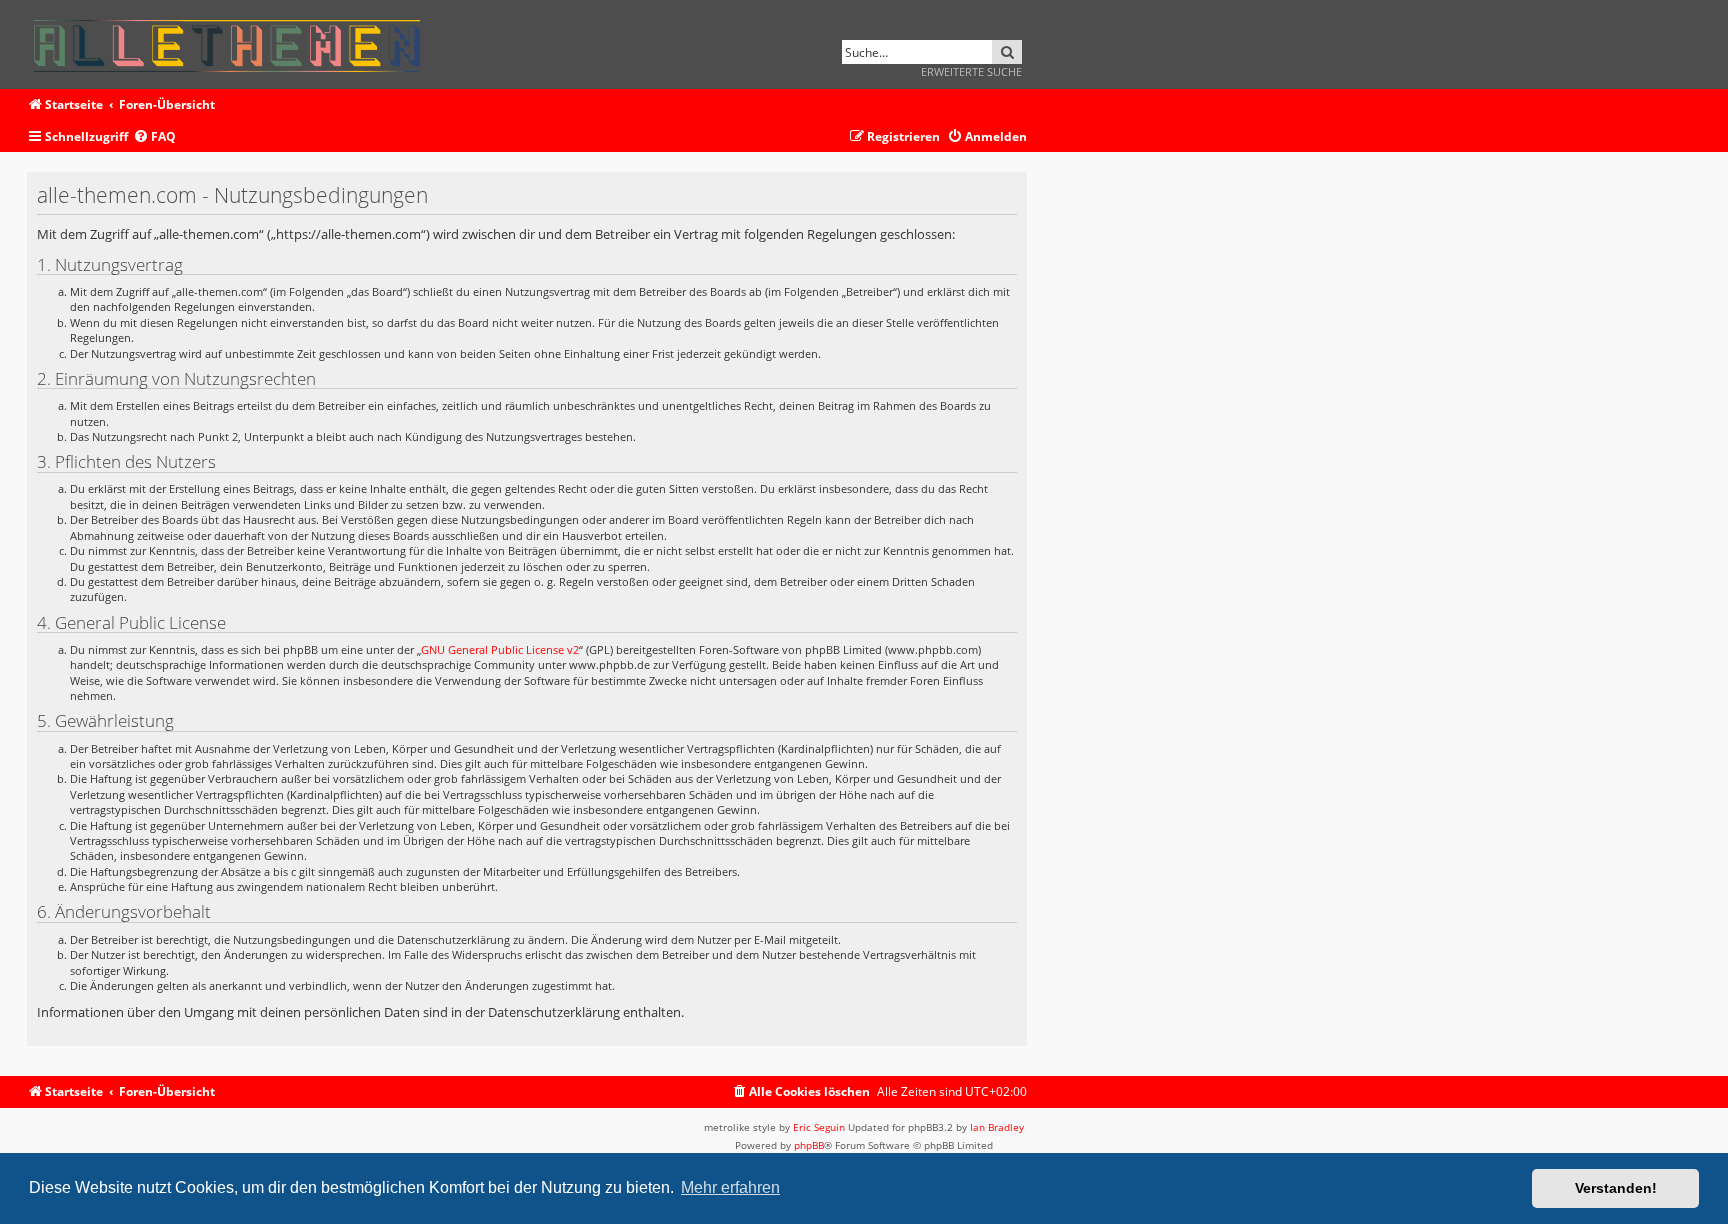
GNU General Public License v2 (500, 649)
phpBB (809, 1145)
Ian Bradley (997, 1127)
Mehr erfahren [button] (730, 1187)
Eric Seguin (819, 1127)
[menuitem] (154, 137)
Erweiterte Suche (971, 71)
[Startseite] (233, 42)
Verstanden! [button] (1616, 1188)
